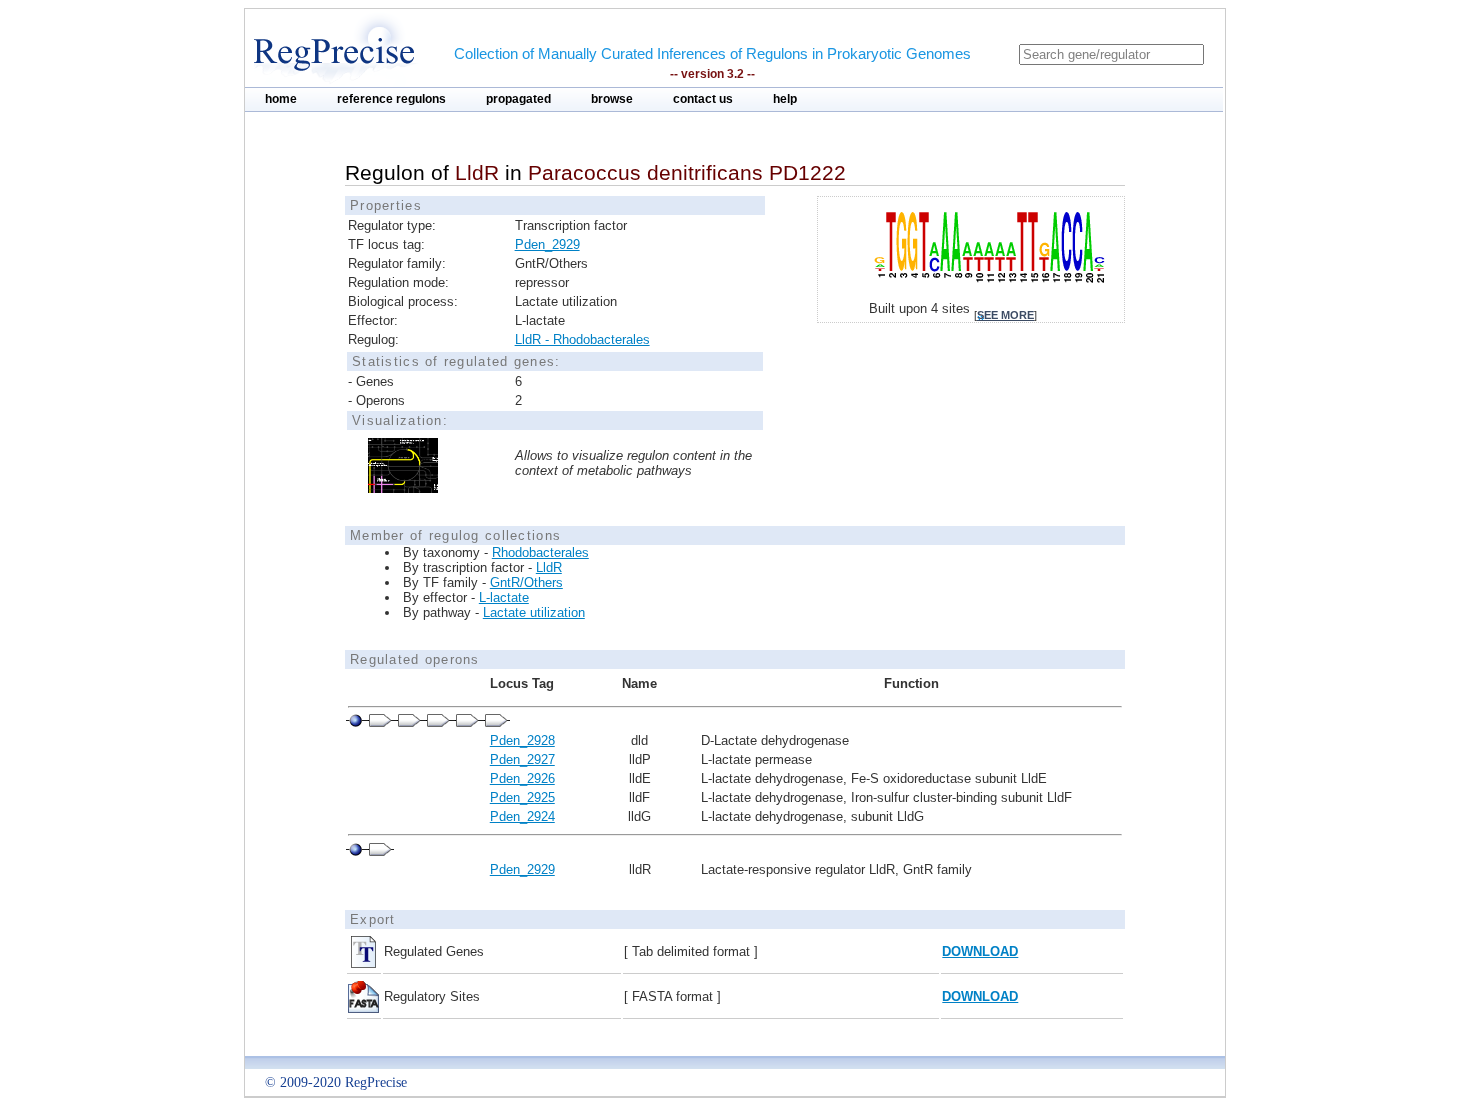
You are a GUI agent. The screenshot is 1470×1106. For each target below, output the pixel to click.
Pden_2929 (547, 244)
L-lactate (504, 597)
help (785, 99)
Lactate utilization (534, 612)
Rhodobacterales (540, 552)
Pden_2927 (522, 759)
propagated (518, 99)
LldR (549, 567)
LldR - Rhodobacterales (582, 339)
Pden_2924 (522, 816)
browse (612, 99)
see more (1005, 315)
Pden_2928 (522, 740)
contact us (703, 99)
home (281, 99)
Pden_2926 (522, 778)
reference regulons (391, 99)
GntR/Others (526, 582)
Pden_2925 (522, 797)
